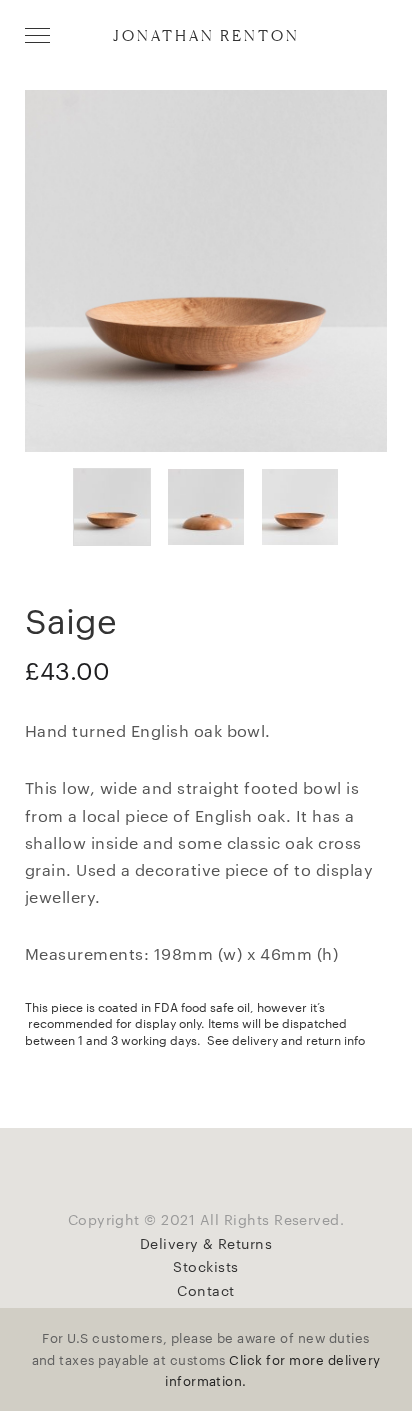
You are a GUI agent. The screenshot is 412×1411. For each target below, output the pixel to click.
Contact (205, 1290)
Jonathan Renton (206, 35)
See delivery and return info (286, 1039)
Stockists (205, 1266)
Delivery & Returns (206, 1243)
